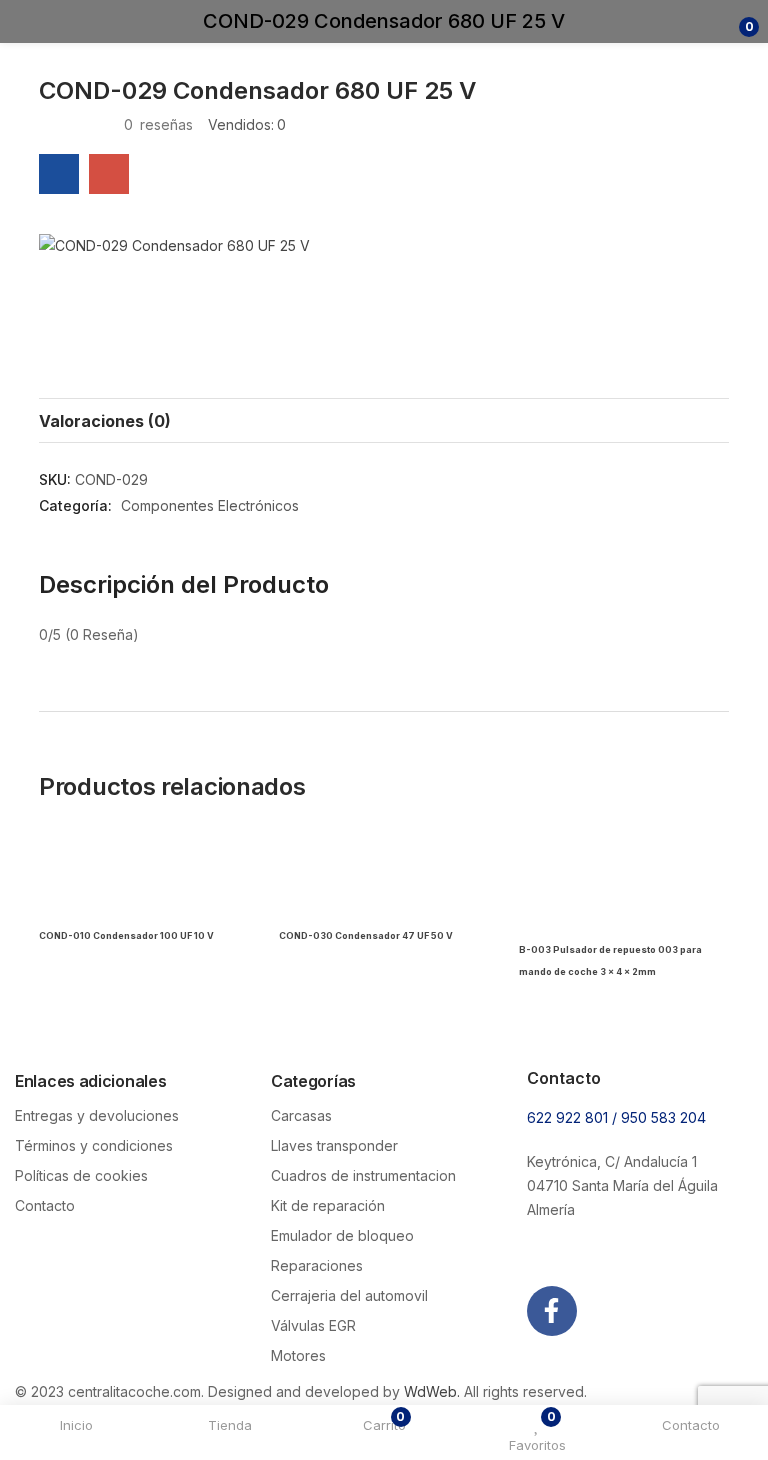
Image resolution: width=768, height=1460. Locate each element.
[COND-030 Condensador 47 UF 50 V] (384, 879)
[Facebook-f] (552, 1311)
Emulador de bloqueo (342, 1235)
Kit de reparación (328, 1205)
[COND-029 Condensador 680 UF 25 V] (59, 174)
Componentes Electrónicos (210, 505)
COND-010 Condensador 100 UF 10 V (126, 935)
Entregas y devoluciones (97, 1115)
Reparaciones (317, 1265)
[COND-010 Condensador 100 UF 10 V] (144, 879)
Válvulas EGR (313, 1325)
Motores (298, 1355)
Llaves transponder (334, 1145)
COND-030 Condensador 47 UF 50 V (366, 935)
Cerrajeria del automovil (349, 1295)
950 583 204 (663, 1117)
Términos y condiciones (94, 1145)
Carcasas (301, 1115)
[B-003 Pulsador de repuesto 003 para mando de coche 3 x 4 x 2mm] (624, 879)
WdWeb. (432, 1391)
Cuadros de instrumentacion (363, 1175)
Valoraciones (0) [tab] (105, 421)
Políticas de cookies (81, 1175)
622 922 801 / (574, 1117)
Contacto (45, 1205)
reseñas (158, 124)
